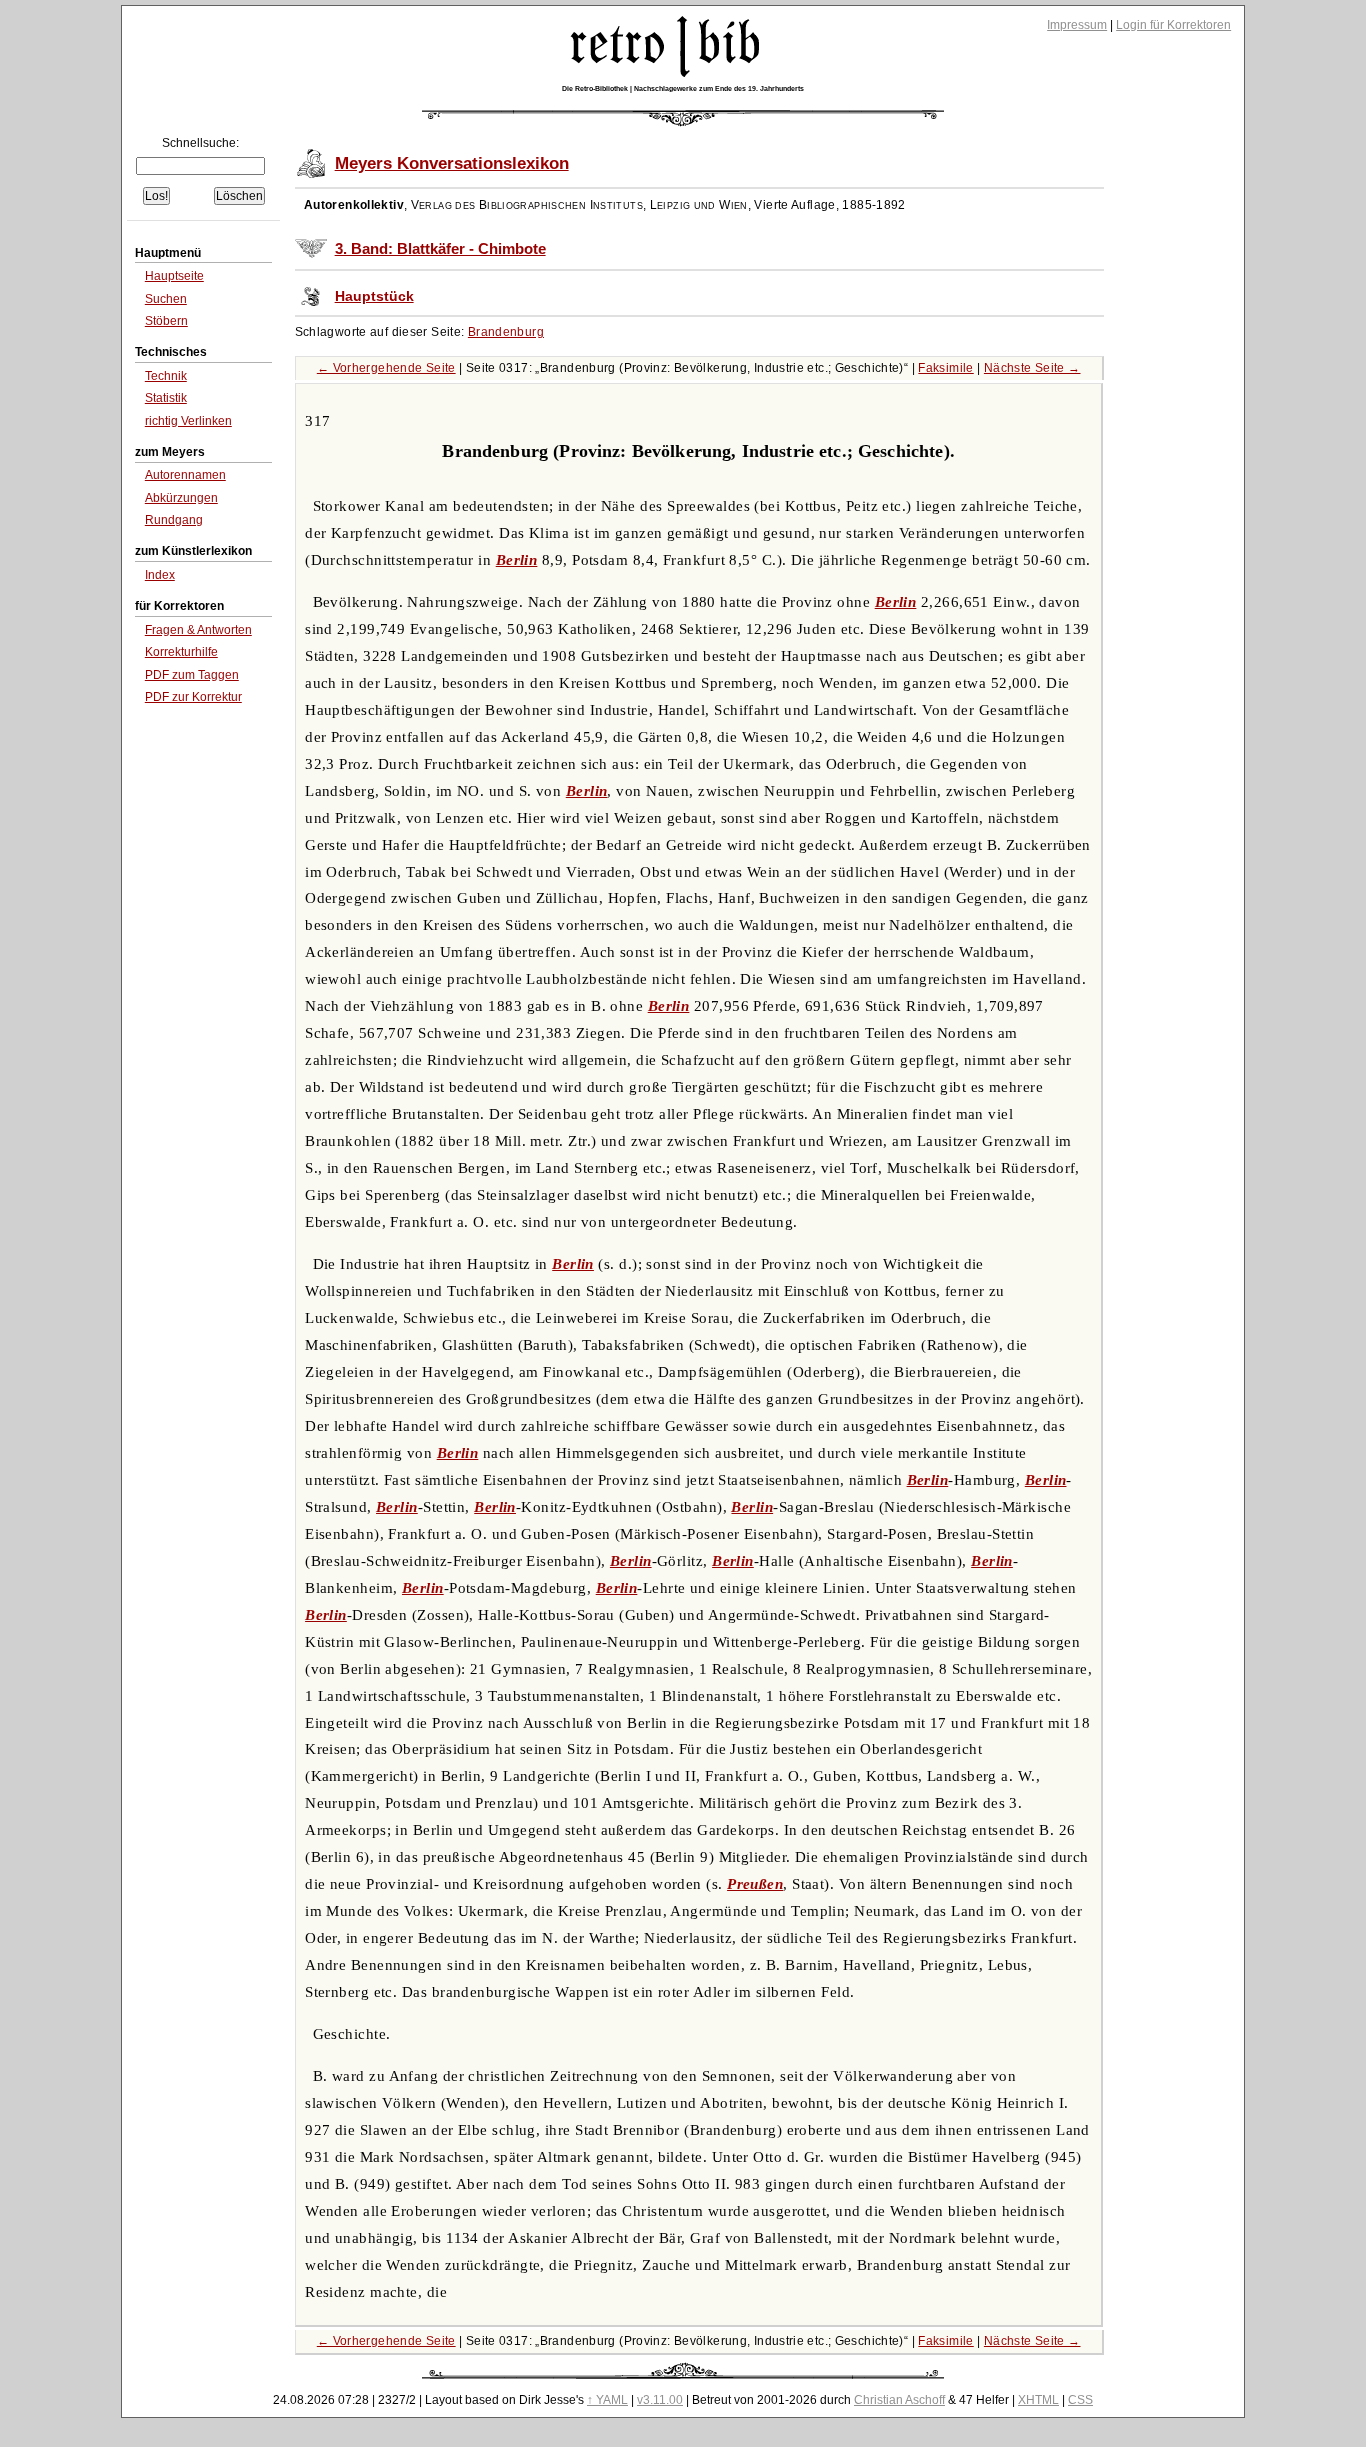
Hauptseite (174, 276)
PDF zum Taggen (192, 675)
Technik (166, 376)
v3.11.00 (660, 2400)
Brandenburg (506, 332)
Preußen (755, 1884)
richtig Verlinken (188, 421)
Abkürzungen (181, 498)
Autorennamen (185, 475)
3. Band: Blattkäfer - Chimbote (440, 249)
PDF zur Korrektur (193, 697)
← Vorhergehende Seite (386, 368)
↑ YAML (607, 2400)
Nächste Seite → (1032, 368)
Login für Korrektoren (1173, 25)
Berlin (517, 560)
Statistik (166, 398)
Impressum (1077, 25)
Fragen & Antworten (198, 630)
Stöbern (166, 321)
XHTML (1038, 2400)
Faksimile (945, 368)
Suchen (166, 299)
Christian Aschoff (899, 2400)
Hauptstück (374, 296)
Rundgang (174, 520)
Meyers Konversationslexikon (452, 163)
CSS (1080, 2400)
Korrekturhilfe (181, 652)
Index (160, 575)
